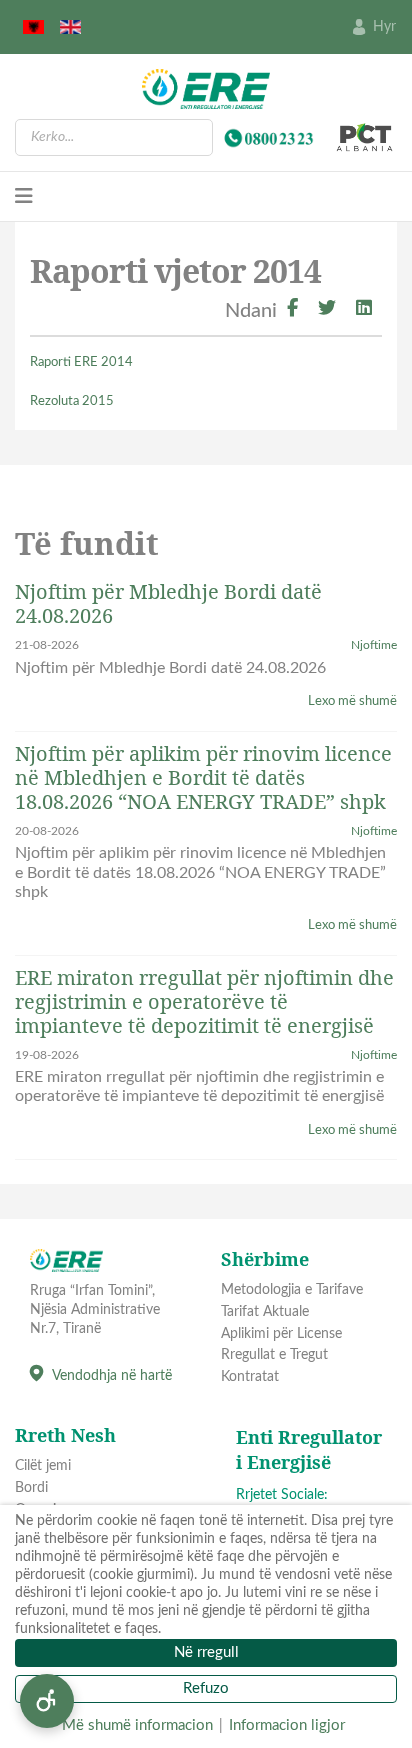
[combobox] (114, 137)
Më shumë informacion (137, 1725)
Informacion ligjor (287, 1725)
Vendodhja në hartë (112, 1376)
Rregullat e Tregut (274, 1355)
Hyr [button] (384, 27)
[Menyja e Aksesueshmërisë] (47, 1701)
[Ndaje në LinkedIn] (364, 310)
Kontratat (250, 1377)
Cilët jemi (43, 1466)
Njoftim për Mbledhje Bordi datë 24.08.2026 (168, 603)
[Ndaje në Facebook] (292, 310)
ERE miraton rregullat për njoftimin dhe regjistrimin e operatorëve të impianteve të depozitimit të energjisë (204, 1001)
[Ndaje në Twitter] (327, 310)
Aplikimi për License (281, 1334)
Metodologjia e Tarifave (292, 1290)
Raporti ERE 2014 (83, 362)
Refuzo (206, 1688)
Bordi (31, 1488)
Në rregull (206, 1652)
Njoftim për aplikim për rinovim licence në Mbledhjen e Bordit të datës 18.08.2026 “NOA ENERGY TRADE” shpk (203, 777)
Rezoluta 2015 (72, 401)
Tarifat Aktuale (265, 1312)
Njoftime (374, 645)
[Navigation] (24, 197)
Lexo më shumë (352, 701)
